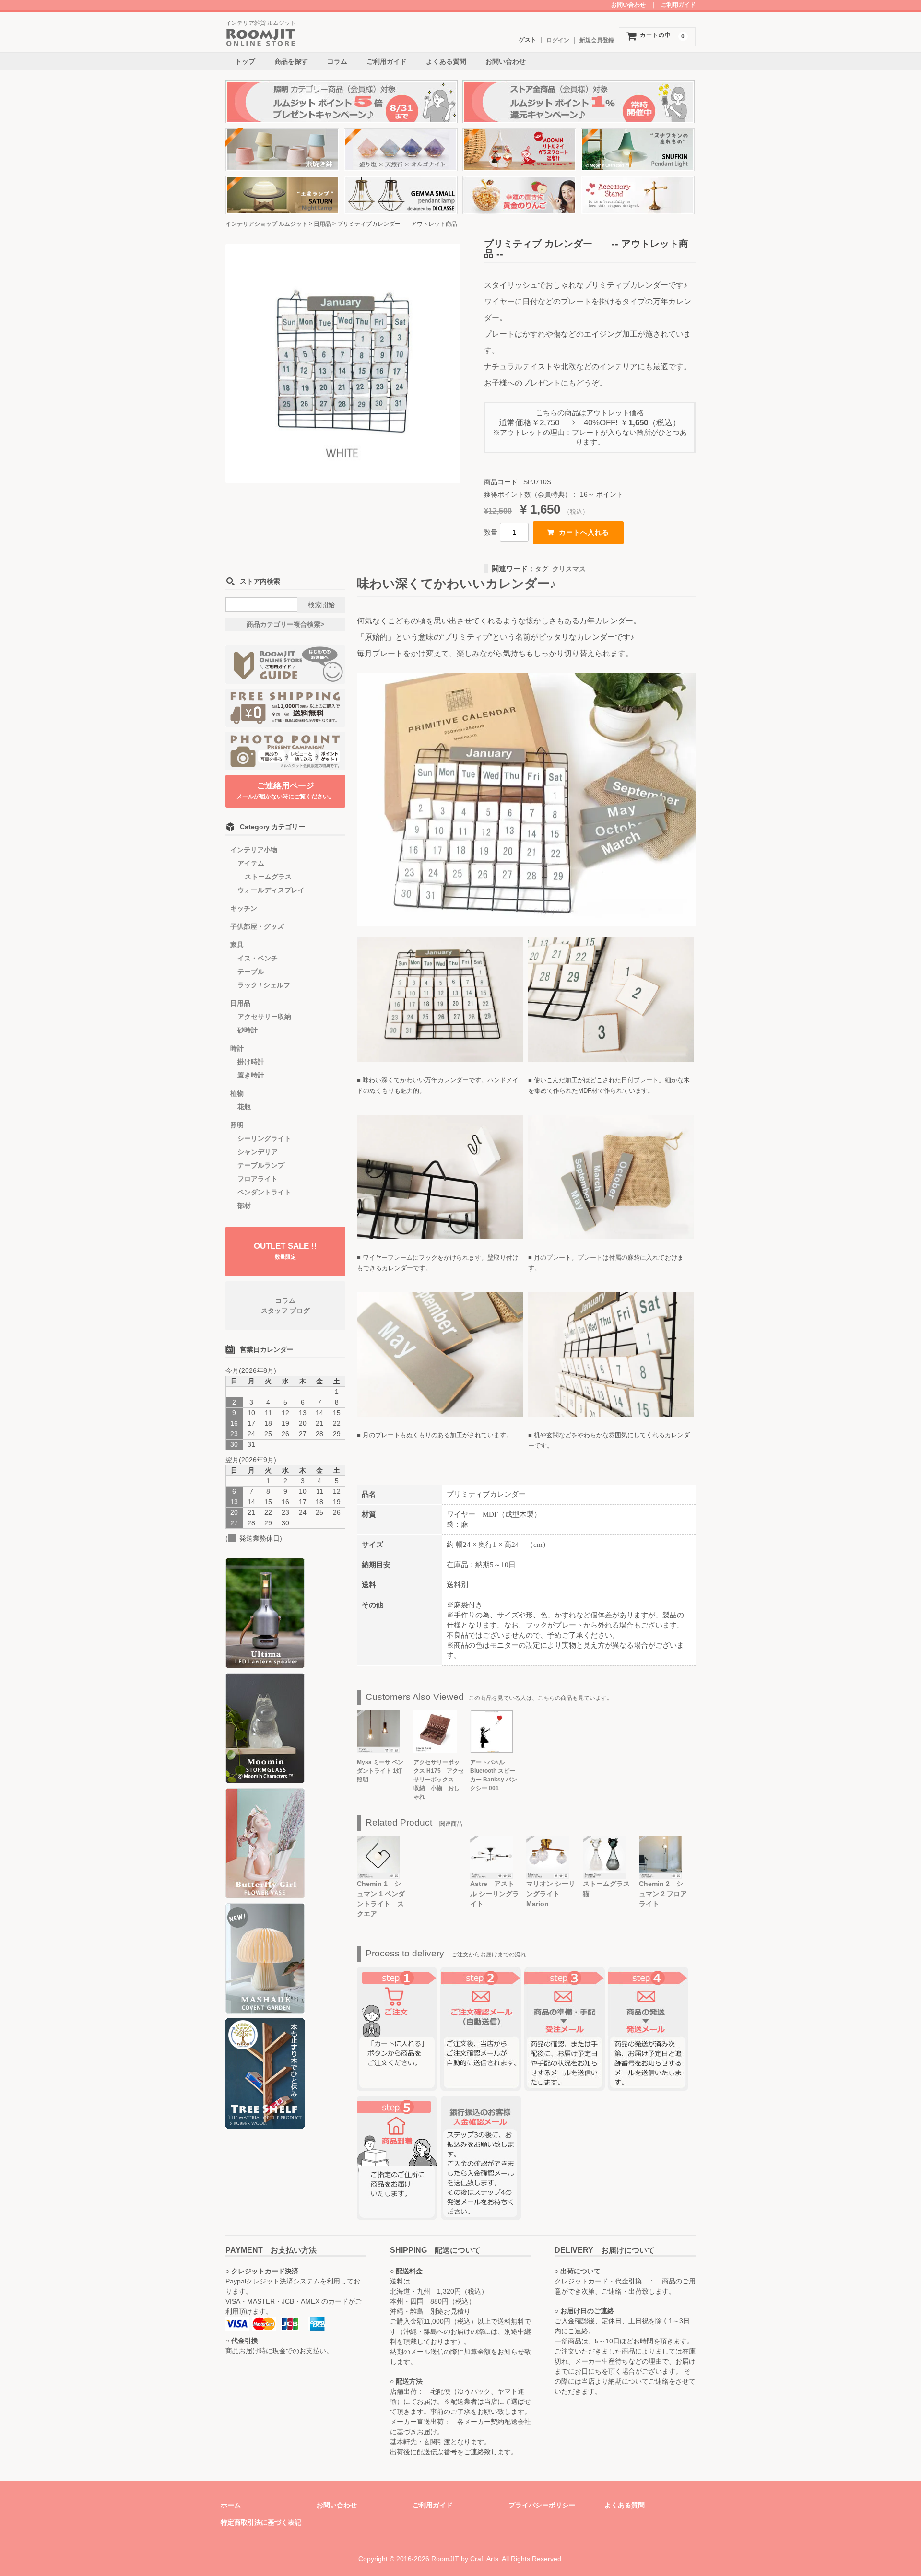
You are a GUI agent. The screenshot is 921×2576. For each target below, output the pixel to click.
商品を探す (291, 61)
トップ (245, 61)
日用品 (240, 1003)
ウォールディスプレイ (271, 890)
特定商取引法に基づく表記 (261, 2522)
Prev (211, 370)
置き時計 (251, 1075)
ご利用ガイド (678, 5)
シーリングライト (264, 1138)
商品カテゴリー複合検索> (285, 624)
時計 (237, 1048)
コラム (337, 61)
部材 (244, 1206)
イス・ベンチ (258, 958)
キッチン (244, 908)
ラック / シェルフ (264, 985)
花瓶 (244, 1107)
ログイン (558, 40)
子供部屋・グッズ (257, 926)
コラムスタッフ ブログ (285, 1306)
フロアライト (258, 1179)
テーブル (251, 972)
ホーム (231, 2505)
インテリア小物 (254, 850)
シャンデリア (258, 1152)
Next (475, 370)
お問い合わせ (628, 5)
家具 (237, 945)
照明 (237, 1125)
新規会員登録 (597, 40)
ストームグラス (268, 877)
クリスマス (569, 569)
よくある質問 (446, 61)
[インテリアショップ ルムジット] (261, 41)
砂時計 (248, 1030)
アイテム (251, 863)
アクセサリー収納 (264, 1017)
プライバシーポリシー (542, 2505)
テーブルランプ (261, 1165)
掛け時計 (251, 1062)
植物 (237, 1093)
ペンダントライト (264, 1192)
